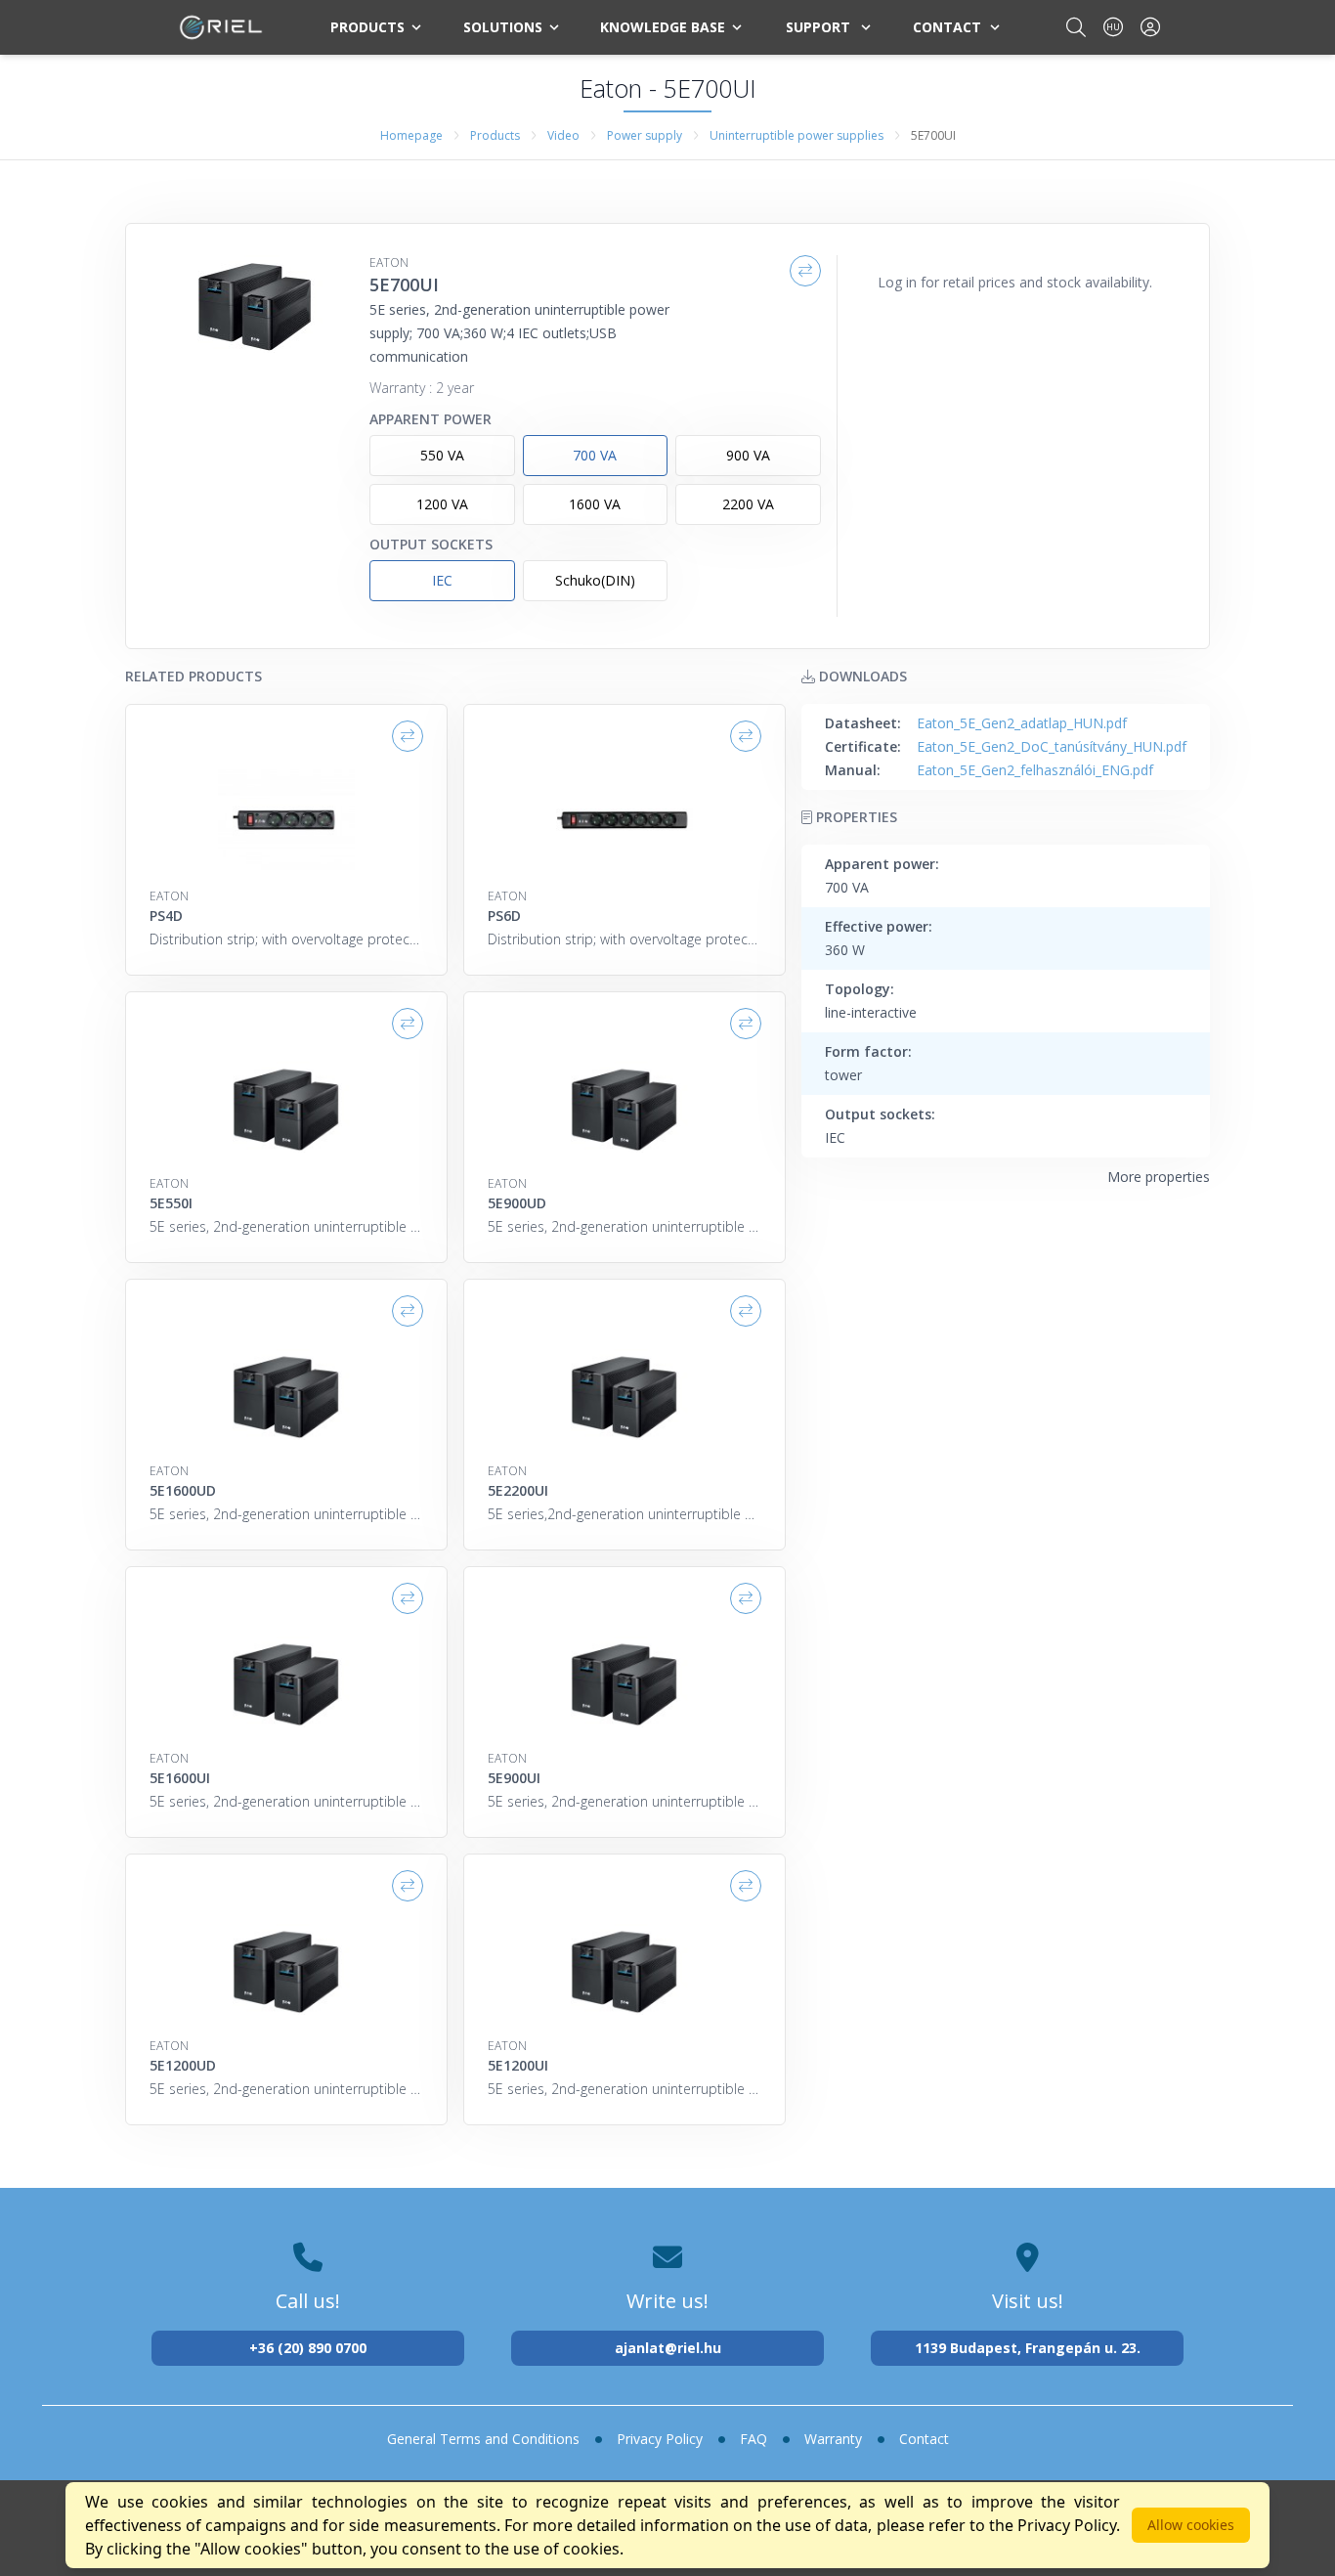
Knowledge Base (663, 27)
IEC (442, 580)
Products (367, 27)
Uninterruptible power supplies (797, 135)
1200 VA (442, 504)
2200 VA (748, 504)
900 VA (748, 455)
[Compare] (805, 271)
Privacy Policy (660, 2439)
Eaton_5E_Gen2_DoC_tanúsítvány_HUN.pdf (1052, 746)
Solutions (503, 27)
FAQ (754, 2439)
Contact (947, 27)
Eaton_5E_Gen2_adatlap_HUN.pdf (1022, 723)
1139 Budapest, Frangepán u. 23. (1028, 2348)
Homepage (411, 135)
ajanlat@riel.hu (668, 2348)
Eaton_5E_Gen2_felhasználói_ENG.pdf (1035, 770)
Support (818, 27)
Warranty (833, 2439)
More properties (1159, 1177)
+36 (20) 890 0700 (308, 2348)
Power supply (645, 135)
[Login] (1150, 27)
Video (563, 135)
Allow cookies (1191, 2525)
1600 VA (595, 504)
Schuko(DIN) (595, 580)
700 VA (595, 455)
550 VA (442, 455)
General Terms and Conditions (483, 2439)
